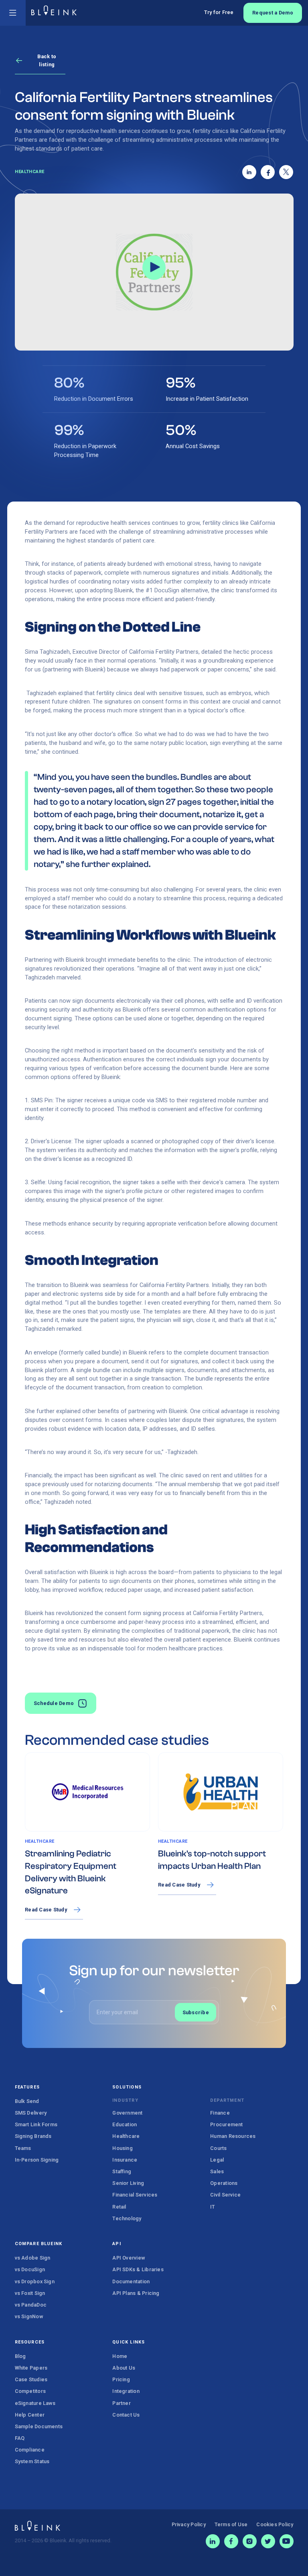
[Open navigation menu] (13, 13)
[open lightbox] (154, 272)
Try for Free (219, 12)
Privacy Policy (189, 2524)
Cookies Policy (275, 2524)
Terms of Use (231, 2524)
